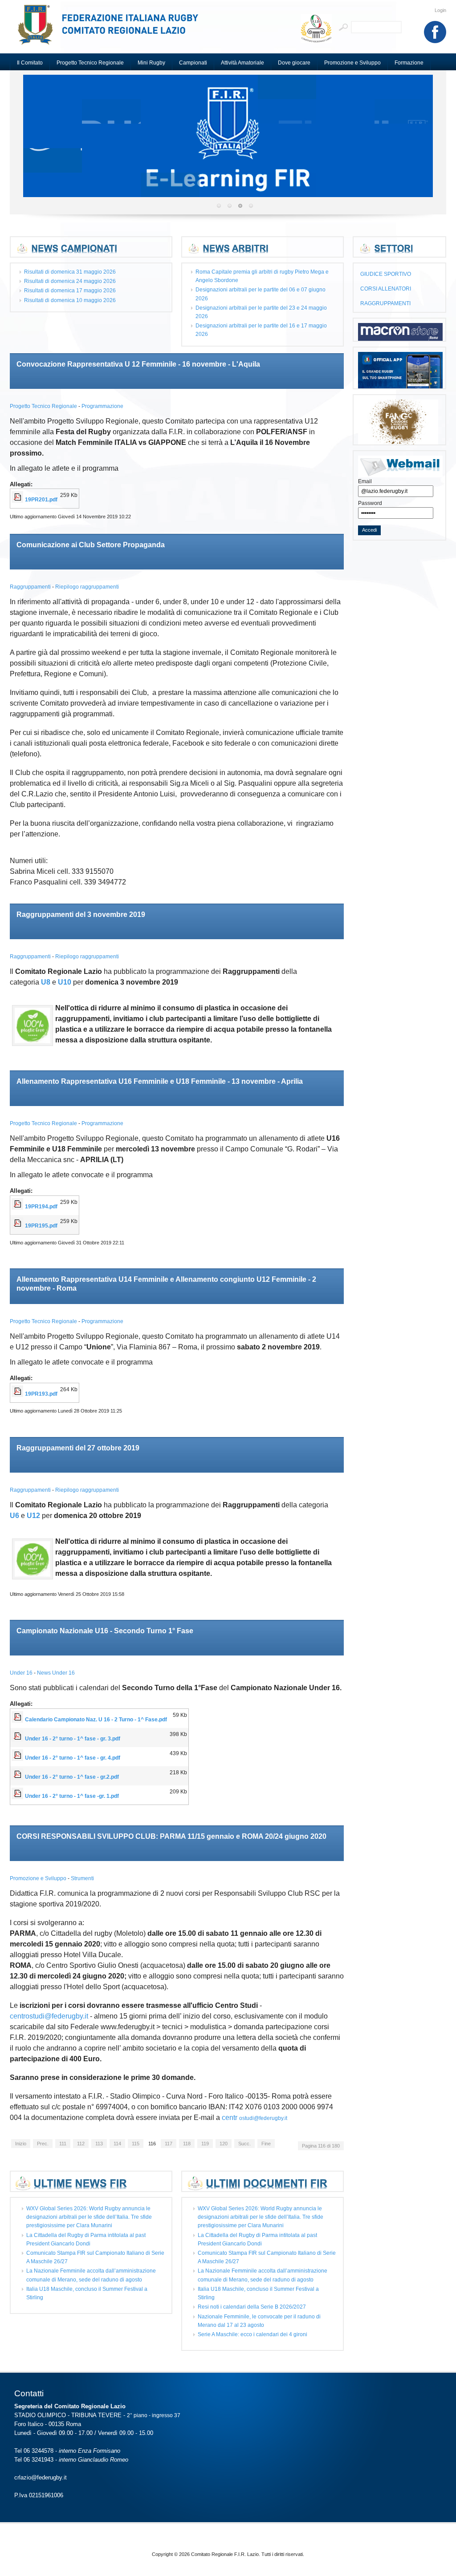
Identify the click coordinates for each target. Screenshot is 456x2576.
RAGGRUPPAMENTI (385, 303)
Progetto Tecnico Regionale (44, 406)
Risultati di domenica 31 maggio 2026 (70, 272)
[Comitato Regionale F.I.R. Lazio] (112, 29)
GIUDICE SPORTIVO (386, 274)
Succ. (244, 2144)
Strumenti (82, 1878)
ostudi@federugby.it (263, 2118)
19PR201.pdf (41, 500)
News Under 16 (56, 1673)
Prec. (43, 2144)
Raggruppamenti (31, 587)
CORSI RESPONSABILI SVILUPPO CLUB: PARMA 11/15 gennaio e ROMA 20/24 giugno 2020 (171, 1836)
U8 (46, 982)
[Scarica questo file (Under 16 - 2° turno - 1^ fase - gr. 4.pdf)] (18, 1758)
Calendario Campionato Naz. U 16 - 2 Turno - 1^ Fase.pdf (96, 1720)
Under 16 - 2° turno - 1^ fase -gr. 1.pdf (72, 1796)
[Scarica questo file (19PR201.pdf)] (18, 500)
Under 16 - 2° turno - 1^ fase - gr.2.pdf (72, 1777)
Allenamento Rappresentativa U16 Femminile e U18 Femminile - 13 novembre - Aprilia (160, 1081)
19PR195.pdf (41, 1226)
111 (63, 2144)
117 (169, 2144)
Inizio (21, 2144)
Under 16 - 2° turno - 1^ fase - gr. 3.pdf (73, 1739)
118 (187, 2144)
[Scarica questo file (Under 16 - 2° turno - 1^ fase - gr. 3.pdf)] (18, 1739)
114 (117, 2144)
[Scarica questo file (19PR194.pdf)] (18, 1207)
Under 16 (22, 1673)
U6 (14, 1516)
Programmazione (102, 406)
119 (205, 2144)
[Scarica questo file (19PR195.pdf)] (18, 1226)
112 (81, 2144)
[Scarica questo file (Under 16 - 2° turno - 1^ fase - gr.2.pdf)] (18, 1777)
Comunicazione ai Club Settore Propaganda (91, 545)
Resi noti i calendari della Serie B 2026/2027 (252, 2307)
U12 (33, 1516)
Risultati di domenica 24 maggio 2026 (70, 281)
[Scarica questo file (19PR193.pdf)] (18, 1394)
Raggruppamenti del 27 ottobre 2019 (78, 1448)
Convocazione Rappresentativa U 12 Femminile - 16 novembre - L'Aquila (138, 364)
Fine (266, 2144)
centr (230, 2118)
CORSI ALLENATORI (386, 289)
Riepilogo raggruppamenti (87, 587)
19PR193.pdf (41, 1394)
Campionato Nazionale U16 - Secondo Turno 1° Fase (105, 1631)
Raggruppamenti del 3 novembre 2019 (81, 915)
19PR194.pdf (41, 1207)
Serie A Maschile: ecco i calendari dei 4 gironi (252, 2334)
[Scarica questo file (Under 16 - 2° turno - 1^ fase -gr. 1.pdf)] (18, 1796)
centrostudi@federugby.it (49, 2016)
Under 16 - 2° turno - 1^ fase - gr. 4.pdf (73, 1758)
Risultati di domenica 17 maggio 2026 (70, 291)
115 (136, 2144)
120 (224, 2144)
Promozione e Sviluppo (39, 1878)
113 (99, 2144)
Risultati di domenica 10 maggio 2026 (70, 300)
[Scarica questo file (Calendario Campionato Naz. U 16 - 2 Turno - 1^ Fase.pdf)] (18, 1720)
